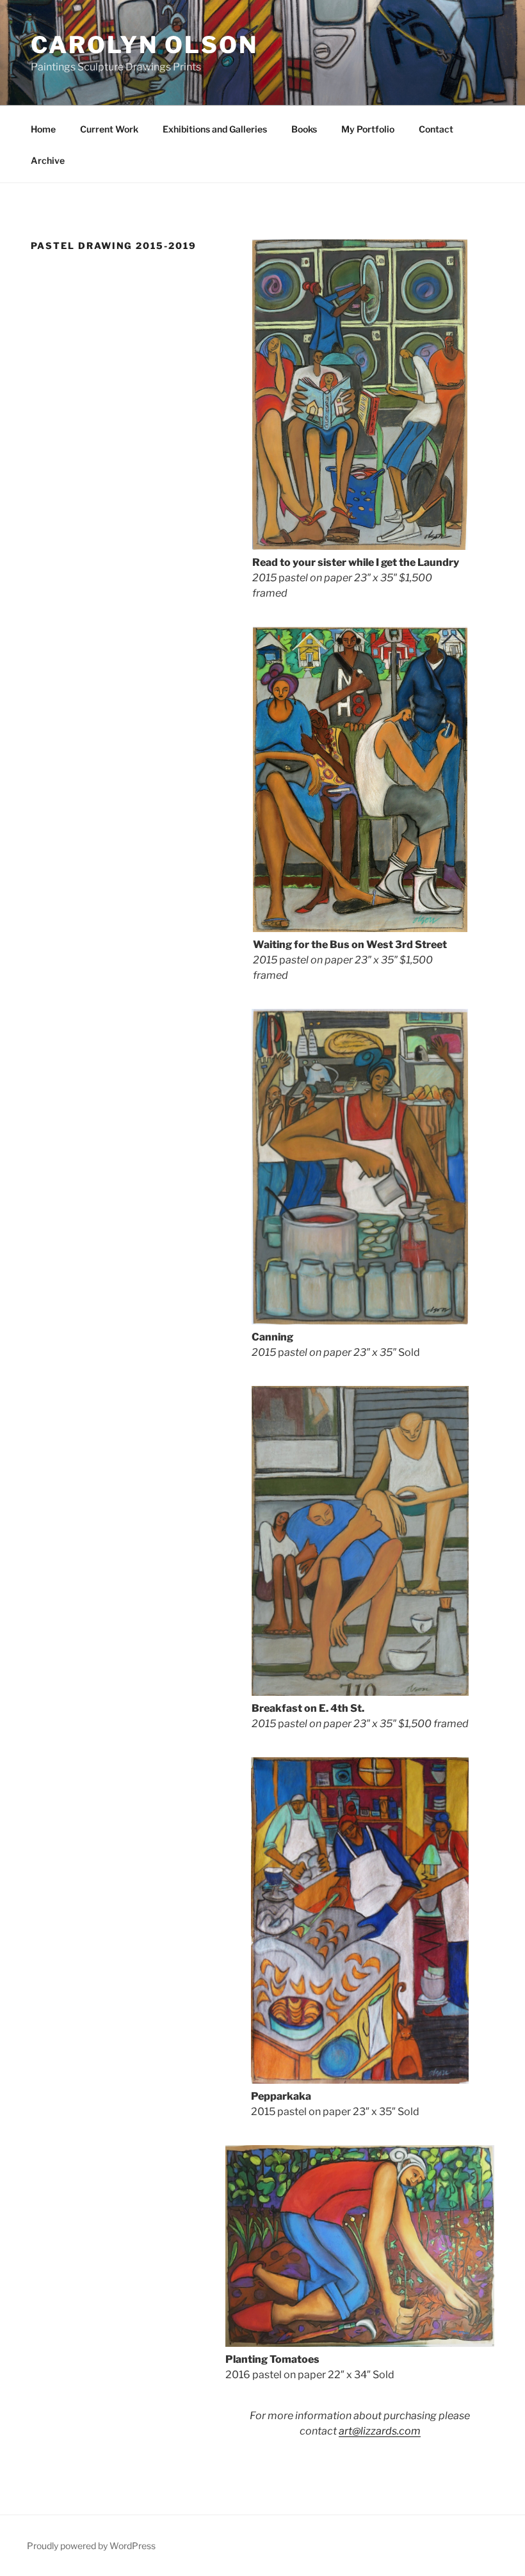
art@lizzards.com (380, 2431)
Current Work (109, 129)
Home (43, 129)
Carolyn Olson (144, 45)
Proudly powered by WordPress (91, 2546)
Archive (48, 160)
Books (304, 129)
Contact (436, 129)
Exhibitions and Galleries (215, 129)
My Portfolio (368, 129)
